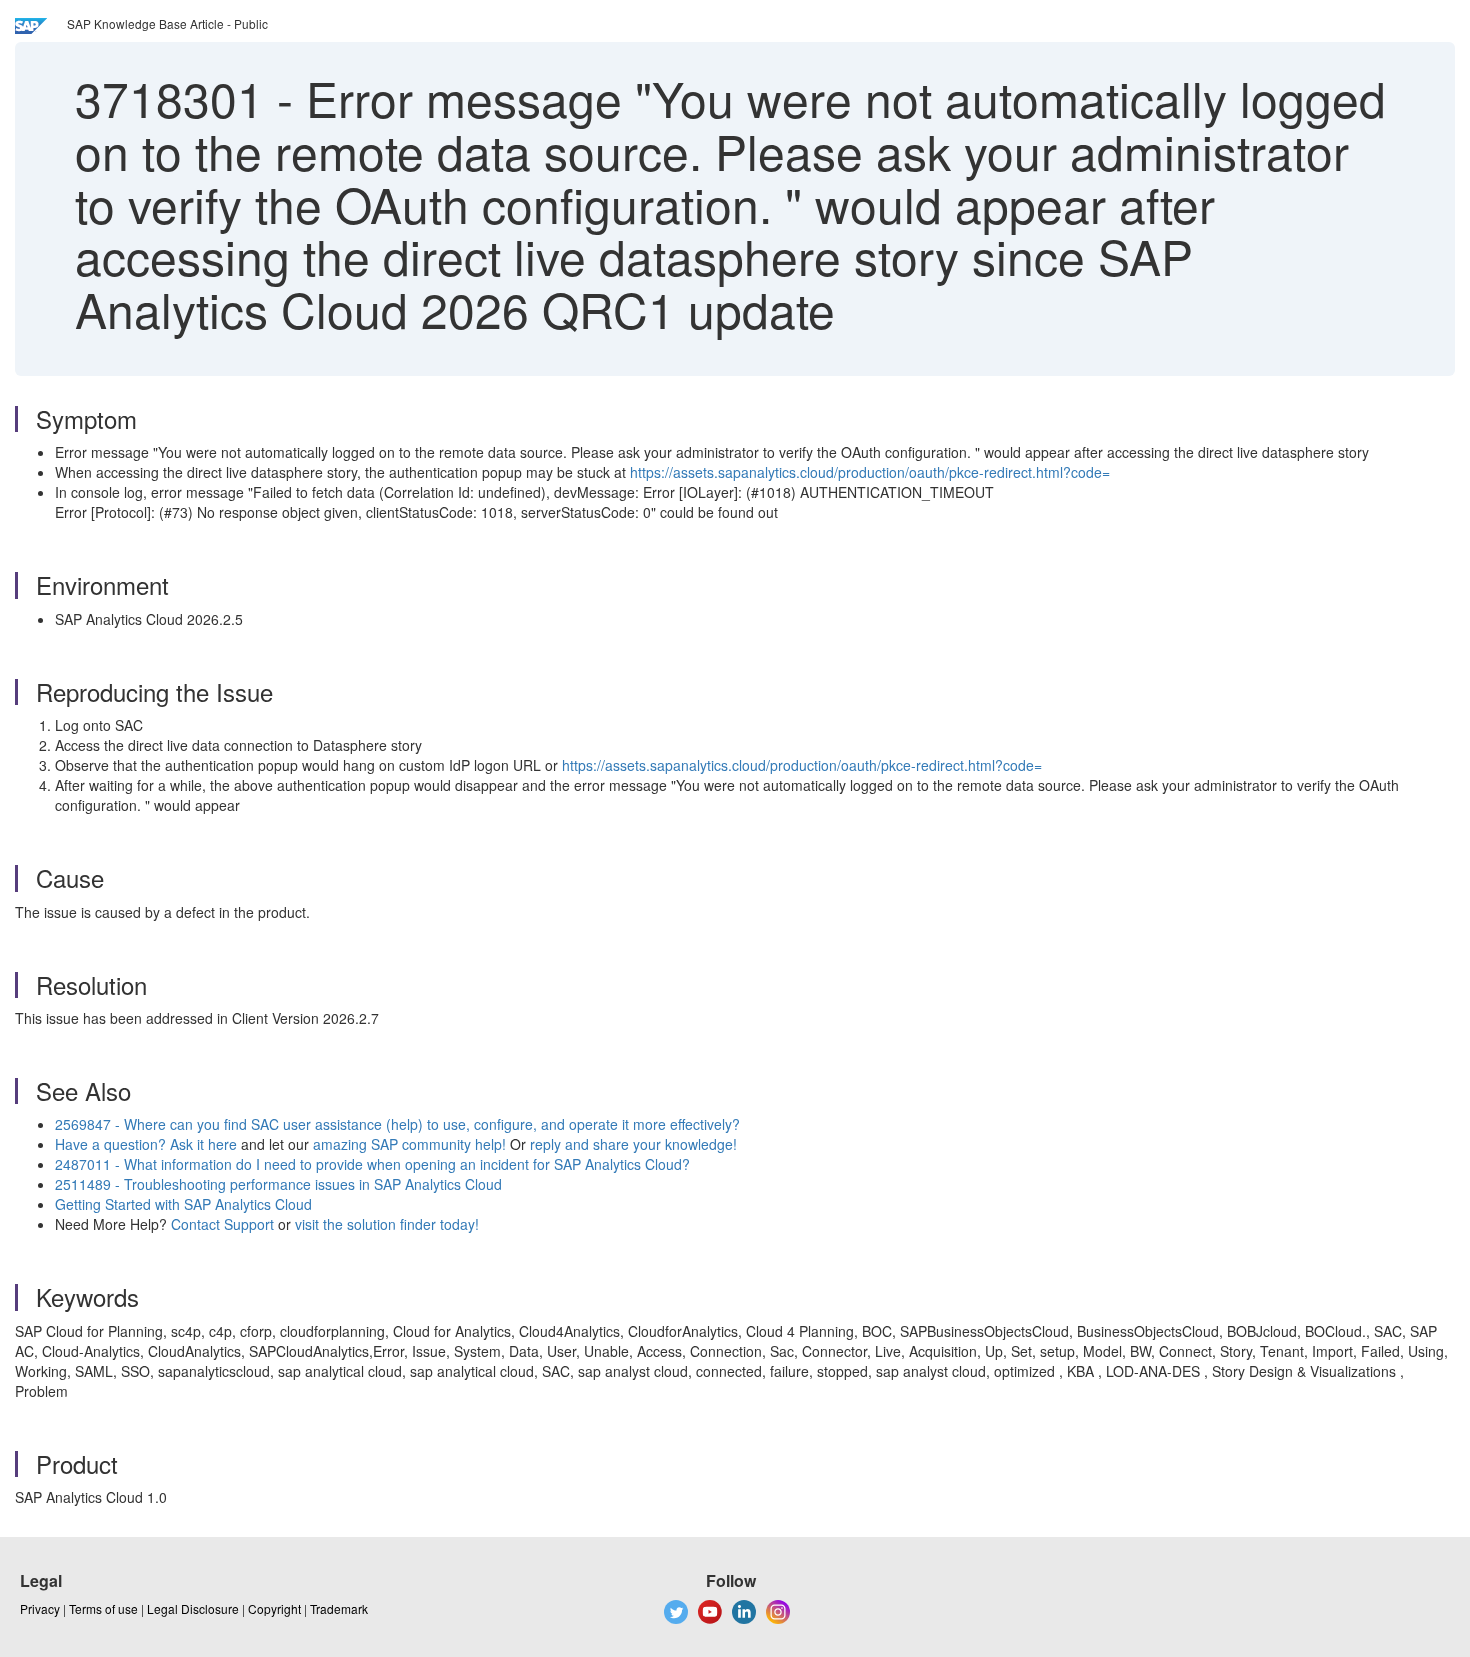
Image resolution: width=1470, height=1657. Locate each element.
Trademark (339, 1608)
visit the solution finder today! (387, 1224)
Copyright (274, 1608)
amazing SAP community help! (411, 1144)
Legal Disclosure (193, 1608)
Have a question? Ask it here (148, 1144)
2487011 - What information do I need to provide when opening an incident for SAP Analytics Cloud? (372, 1164)
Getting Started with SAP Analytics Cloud (183, 1204)
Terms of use (103, 1608)
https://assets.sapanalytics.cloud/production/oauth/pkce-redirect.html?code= (870, 472)
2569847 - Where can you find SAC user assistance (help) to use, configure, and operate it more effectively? (397, 1124)
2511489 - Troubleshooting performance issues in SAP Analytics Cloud (278, 1184)
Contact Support (222, 1224)
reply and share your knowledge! (633, 1144)
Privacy (40, 1608)
